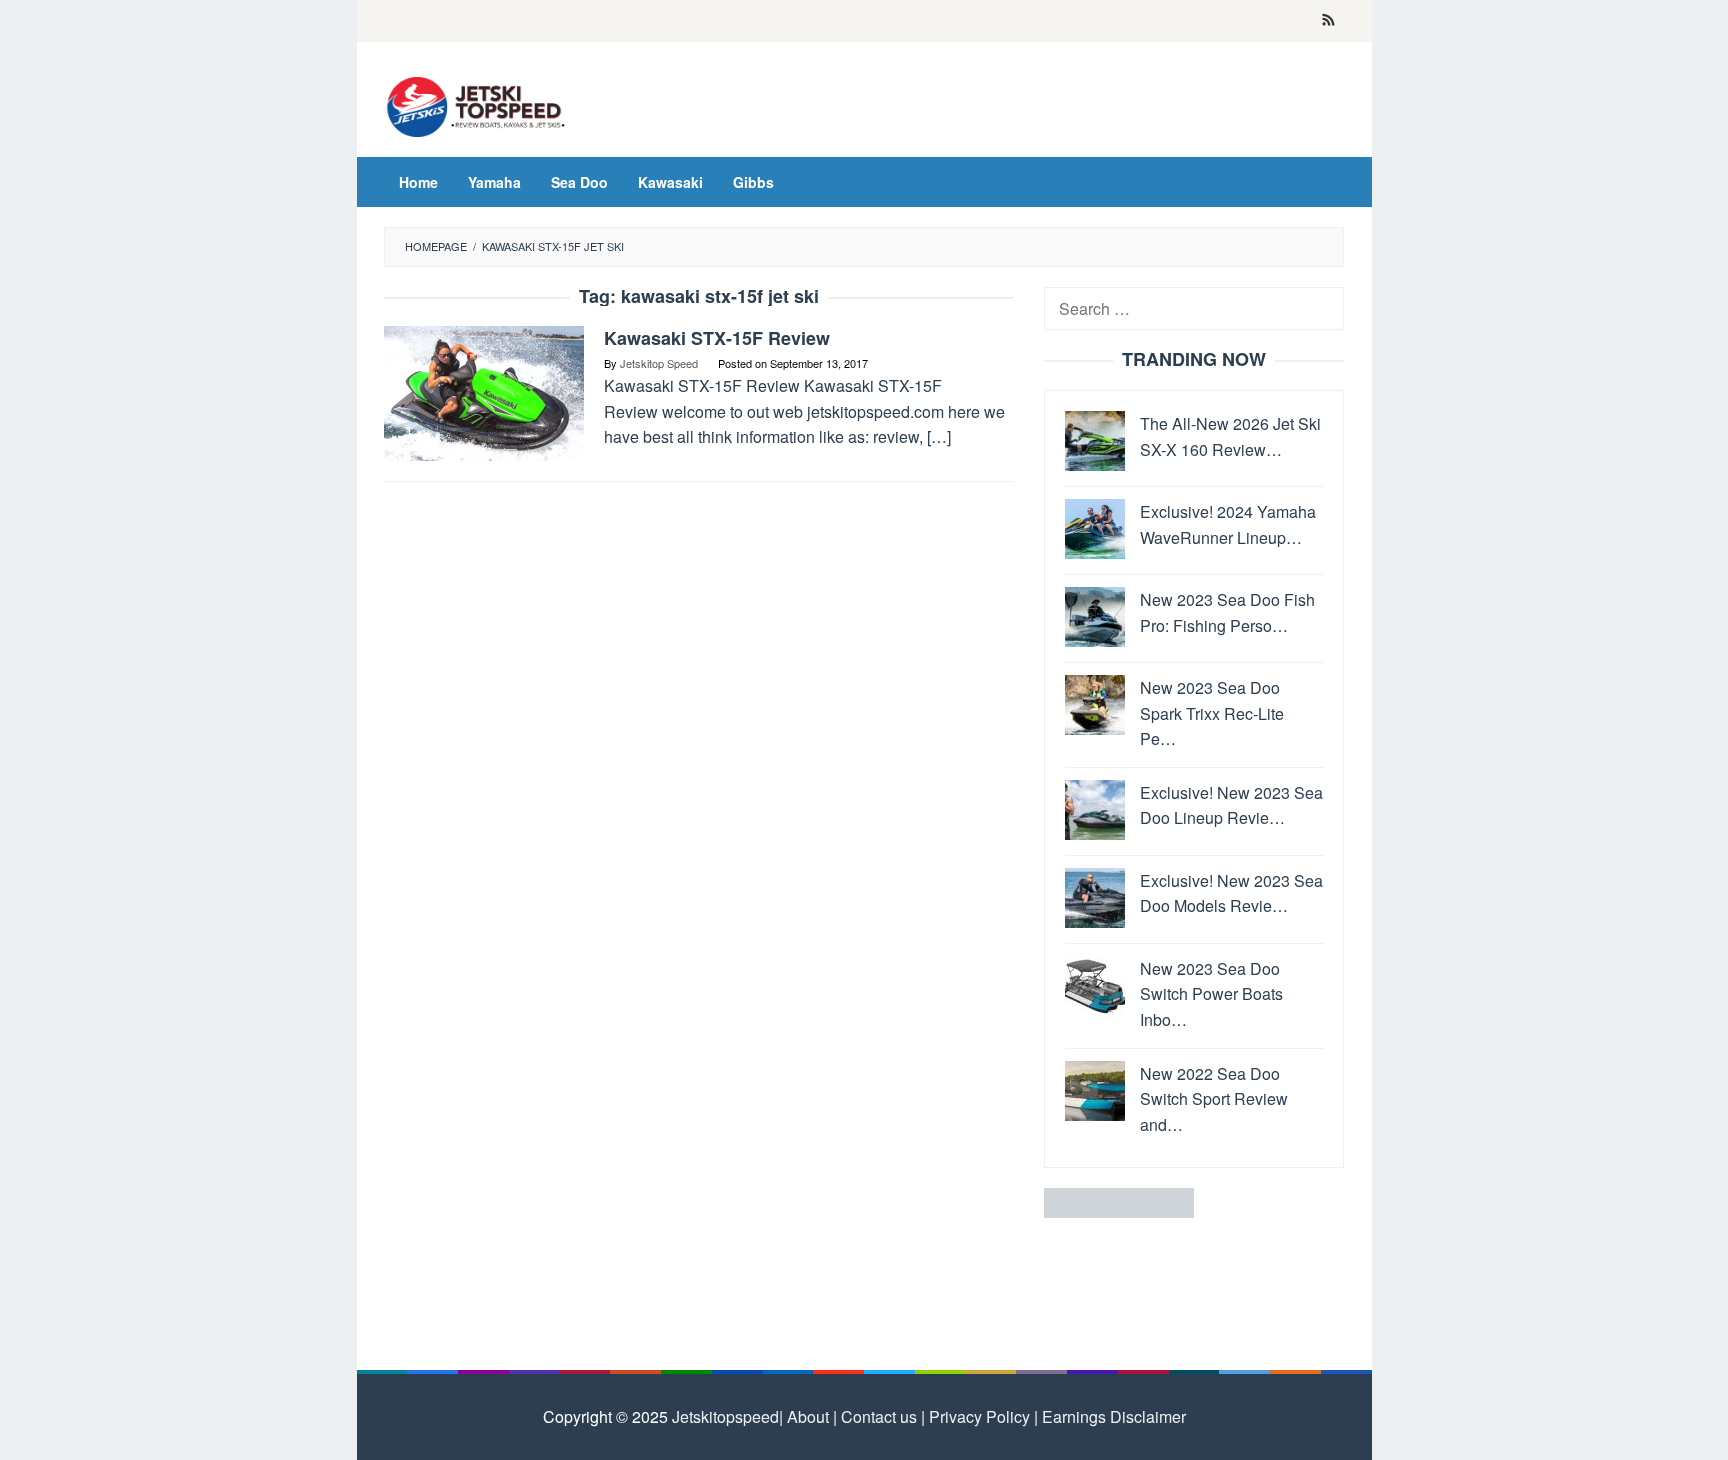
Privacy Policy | (981, 1416)
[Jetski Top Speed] (476, 104)
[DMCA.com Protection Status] (1119, 1201)
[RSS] (1328, 21)
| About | (808, 1416)
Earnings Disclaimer (1112, 1416)
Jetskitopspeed (725, 1416)
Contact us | (881, 1416)
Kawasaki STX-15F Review (717, 338)
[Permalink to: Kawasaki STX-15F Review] (484, 391)
